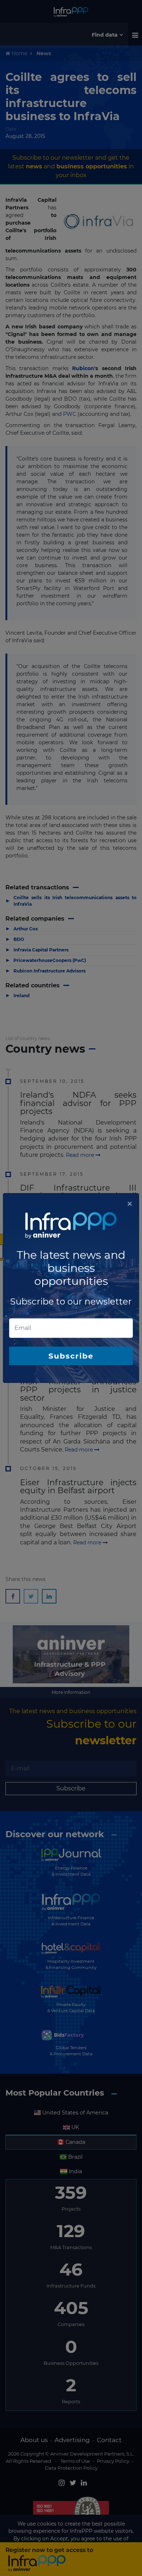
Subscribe (71, 1356)
